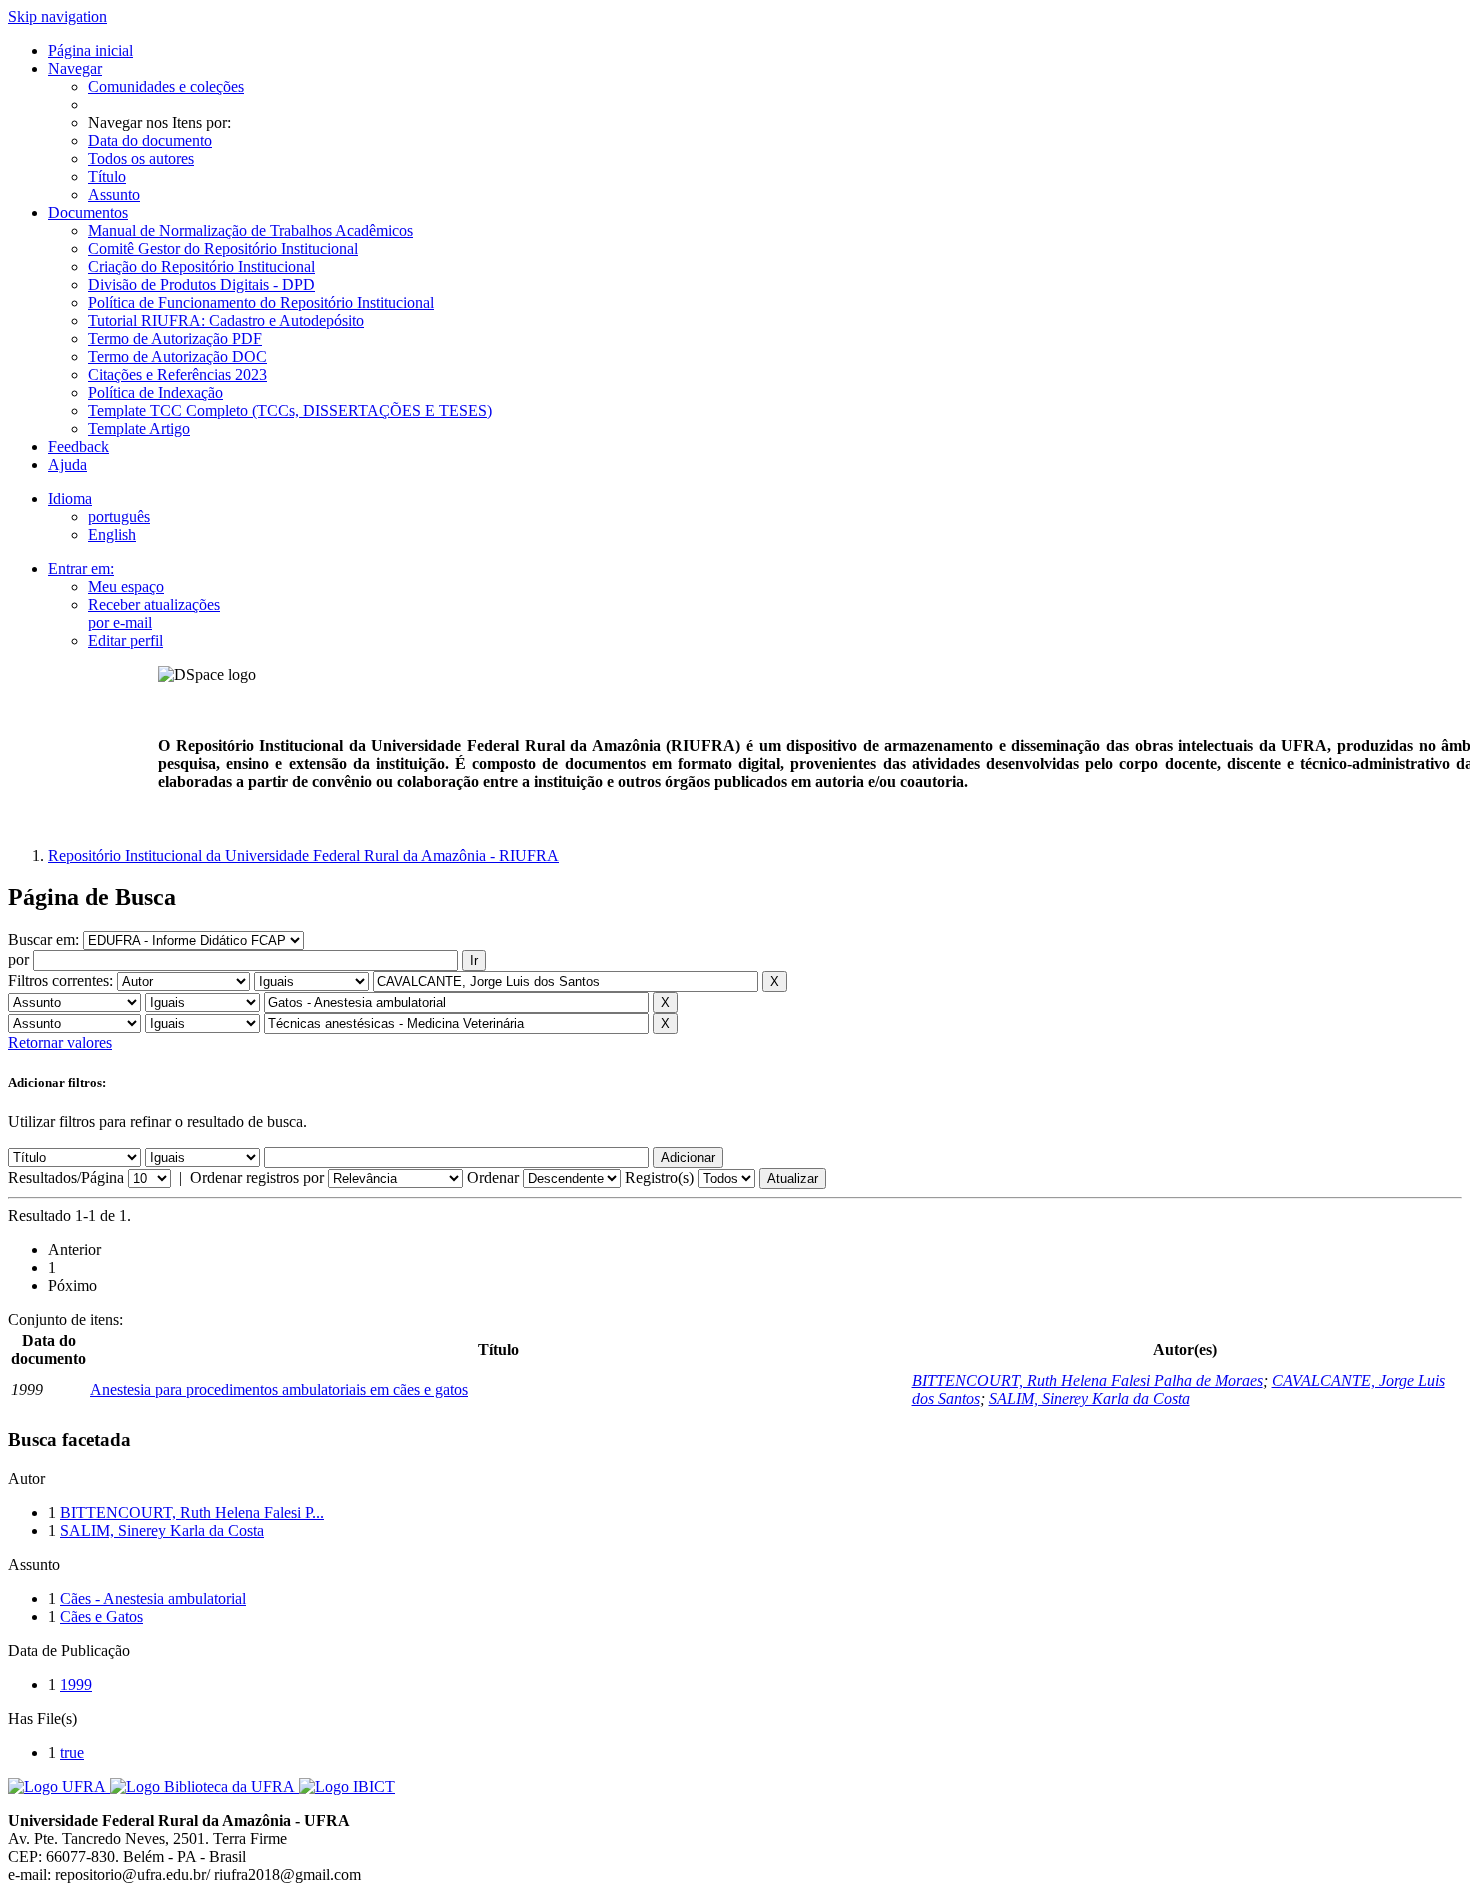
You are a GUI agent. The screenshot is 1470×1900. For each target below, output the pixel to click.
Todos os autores (141, 158)
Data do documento (150, 140)
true (72, 1752)
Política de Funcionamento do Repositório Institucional (261, 302)
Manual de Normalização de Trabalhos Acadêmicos (250, 230)
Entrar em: (81, 568)
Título (107, 176)
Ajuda (67, 464)
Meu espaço (126, 586)
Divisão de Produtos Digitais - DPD (201, 284)
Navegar (75, 68)
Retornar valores (60, 1042)
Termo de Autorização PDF (175, 338)
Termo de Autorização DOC (177, 356)
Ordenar (493, 1177)
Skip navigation (57, 16)
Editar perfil (125, 640)
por (18, 959)
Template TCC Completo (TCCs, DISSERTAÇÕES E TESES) (290, 410)
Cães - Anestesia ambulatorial (153, 1598)
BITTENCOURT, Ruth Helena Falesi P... (192, 1512)
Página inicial (90, 50)
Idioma (70, 498)
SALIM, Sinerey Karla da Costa (1089, 1398)
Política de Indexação (155, 392)
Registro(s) (659, 1177)
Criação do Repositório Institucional (201, 266)
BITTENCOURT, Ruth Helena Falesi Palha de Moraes (1087, 1380)
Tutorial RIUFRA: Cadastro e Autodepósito (226, 320)
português (119, 516)
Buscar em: (45, 939)
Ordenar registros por (257, 1177)
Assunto (114, 194)
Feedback (78, 446)
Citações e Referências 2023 (177, 374)
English (112, 534)
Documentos (88, 212)
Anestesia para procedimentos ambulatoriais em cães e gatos (279, 1389)
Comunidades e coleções (166, 86)
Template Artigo (139, 428)
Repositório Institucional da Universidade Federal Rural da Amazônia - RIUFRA (303, 855)
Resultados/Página (66, 1177)
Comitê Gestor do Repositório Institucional (223, 248)
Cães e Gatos (101, 1616)
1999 (76, 1684)
